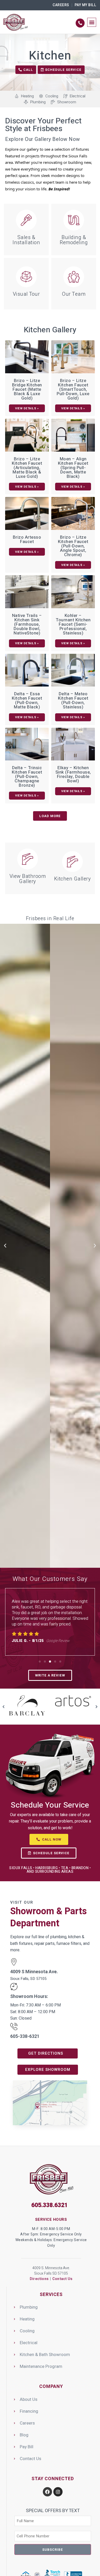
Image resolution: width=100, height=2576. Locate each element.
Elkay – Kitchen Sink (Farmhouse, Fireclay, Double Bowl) (73, 774)
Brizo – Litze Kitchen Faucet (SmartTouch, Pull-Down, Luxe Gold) (73, 389)
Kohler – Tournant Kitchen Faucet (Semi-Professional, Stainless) (73, 624)
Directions (39, 2279)
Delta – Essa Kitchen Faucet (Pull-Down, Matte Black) (27, 700)
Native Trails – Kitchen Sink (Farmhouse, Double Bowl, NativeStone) (27, 624)
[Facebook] (47, 2492)
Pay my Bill (86, 5)
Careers (61, 5)
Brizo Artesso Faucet (27, 539)
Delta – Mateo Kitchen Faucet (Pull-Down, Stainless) (73, 700)
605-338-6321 (25, 2036)
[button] (92, 22)
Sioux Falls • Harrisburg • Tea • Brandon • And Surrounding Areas (50, 1870)
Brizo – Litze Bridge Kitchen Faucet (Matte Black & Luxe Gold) (27, 389)
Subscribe (53, 2550)
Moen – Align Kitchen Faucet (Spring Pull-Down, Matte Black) (73, 468)
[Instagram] (58, 2492)
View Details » (27, 408)
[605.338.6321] (80, 23)
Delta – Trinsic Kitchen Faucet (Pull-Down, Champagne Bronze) (27, 777)
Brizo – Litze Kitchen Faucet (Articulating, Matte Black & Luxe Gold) (27, 468)
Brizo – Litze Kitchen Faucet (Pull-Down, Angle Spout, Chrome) (73, 546)
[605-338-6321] (14, 2027)
